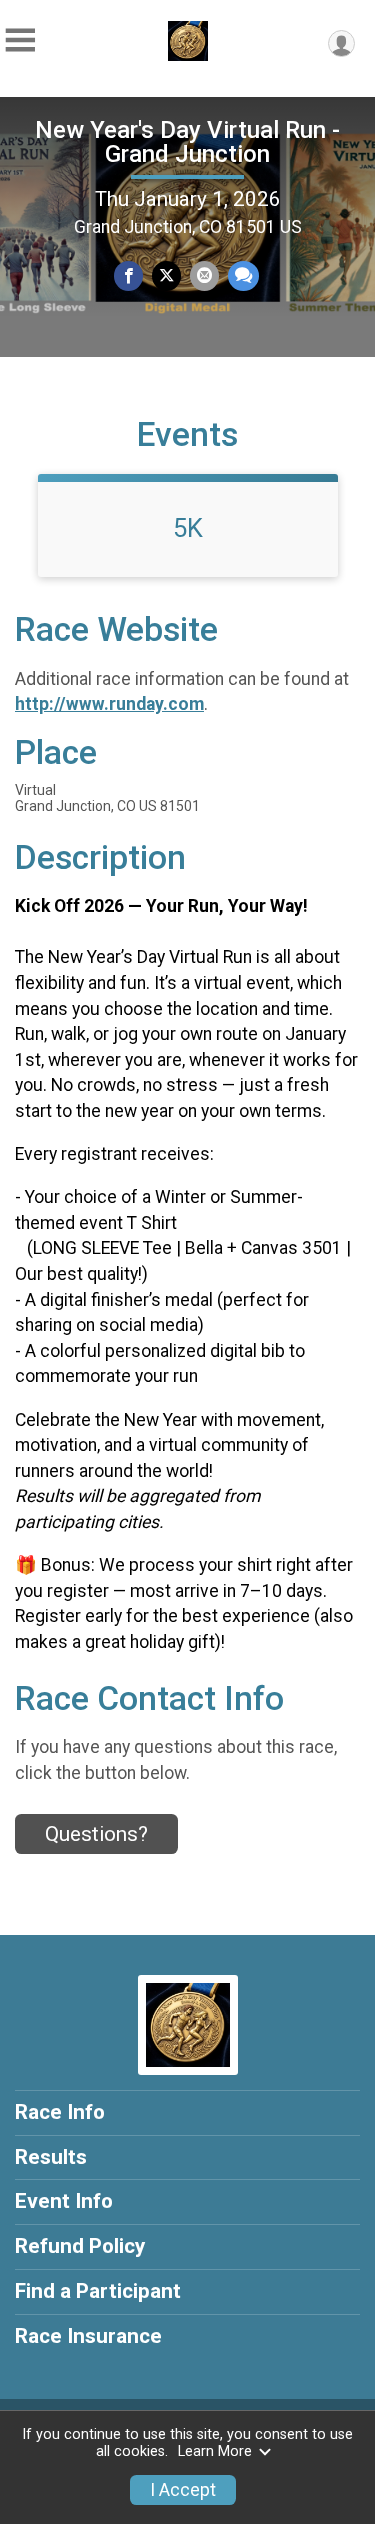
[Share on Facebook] (128, 275)
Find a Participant (98, 2291)
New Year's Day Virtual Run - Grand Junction (187, 142)
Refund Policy (80, 2246)
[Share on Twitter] (166, 275)
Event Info (64, 2201)
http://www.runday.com (109, 704)
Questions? (96, 1834)
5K (188, 528)
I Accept (183, 2490)
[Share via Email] (204, 275)
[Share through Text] (243, 275)
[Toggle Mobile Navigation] (20, 40)
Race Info (60, 2112)
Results (51, 2157)
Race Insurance (88, 2336)
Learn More (215, 2451)
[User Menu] (341, 43)
